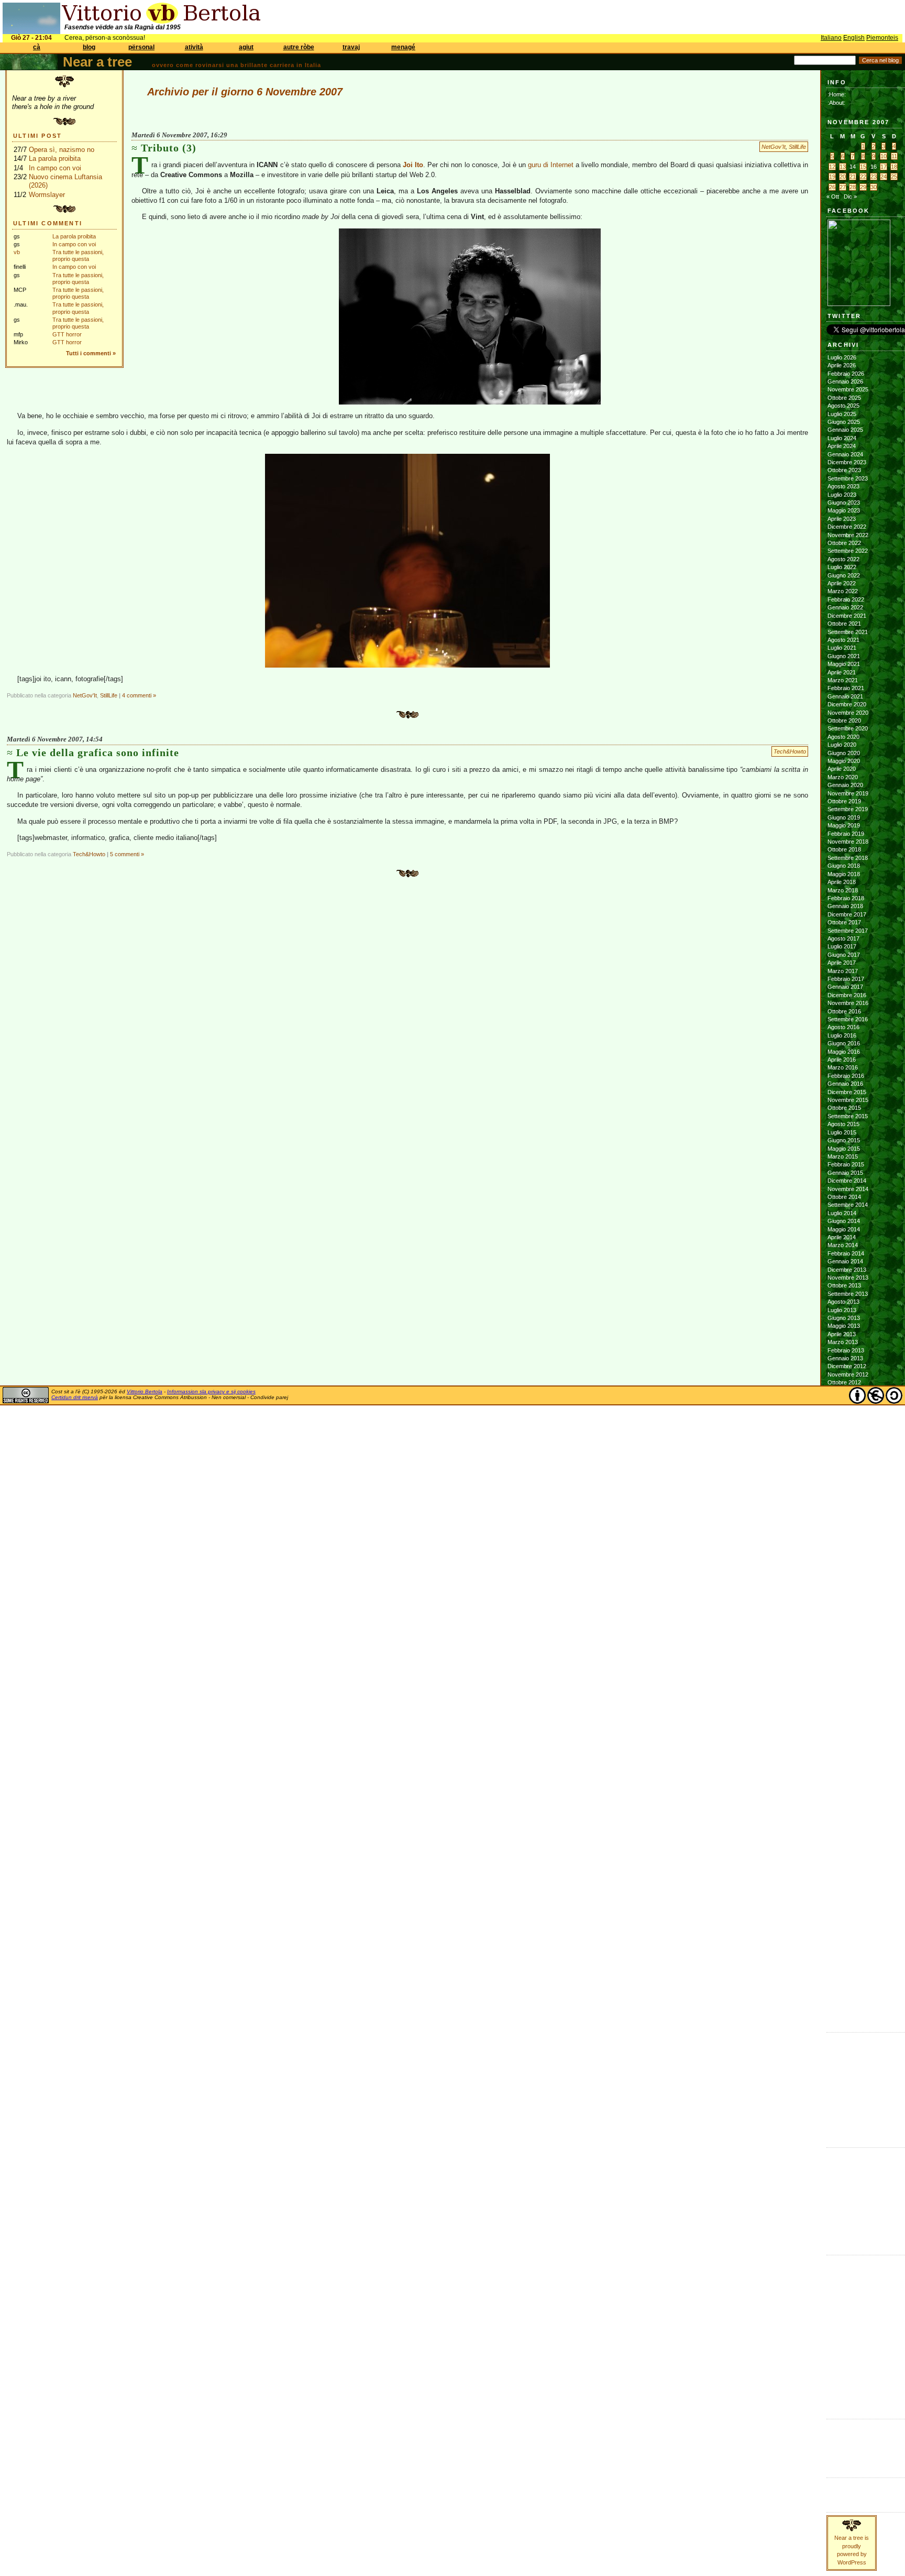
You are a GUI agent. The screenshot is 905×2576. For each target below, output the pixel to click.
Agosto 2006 (843, 1980)
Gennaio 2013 (845, 1358)
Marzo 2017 (843, 971)
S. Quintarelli (843, 2219)
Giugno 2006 (844, 1996)
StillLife (797, 147)
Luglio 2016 (842, 1035)
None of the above (851, 2063)
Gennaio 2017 (845, 987)
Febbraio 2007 (846, 1931)
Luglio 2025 (842, 414)
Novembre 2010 (848, 1568)
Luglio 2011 (842, 1503)
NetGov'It (774, 147)
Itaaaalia (837, 2286)
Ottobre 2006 (844, 1964)
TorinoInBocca (845, 2383)
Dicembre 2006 (847, 1948)
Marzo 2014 (843, 1245)
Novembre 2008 (848, 1762)
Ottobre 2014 (844, 1197)
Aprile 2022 (842, 583)
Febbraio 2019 (846, 834)
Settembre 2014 (848, 1205)
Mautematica (843, 2310)
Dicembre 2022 (847, 527)
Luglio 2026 (842, 357)
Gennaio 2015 (845, 1173)
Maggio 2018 (844, 874)
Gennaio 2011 (845, 1552)
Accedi (836, 2426)
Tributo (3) (169, 148)
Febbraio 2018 (846, 898)
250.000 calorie (847, 2111)
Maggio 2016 (844, 1052)
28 (853, 187)
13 (843, 167)
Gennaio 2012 (845, 1455)
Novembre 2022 (848, 535)
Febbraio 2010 (846, 1641)
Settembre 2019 (848, 809)
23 (874, 177)
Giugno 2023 (844, 503)
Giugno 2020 (844, 753)
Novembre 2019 (848, 793)
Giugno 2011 (843, 1512)
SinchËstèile (842, 2359)
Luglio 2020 (842, 745)
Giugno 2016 (844, 1043)
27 (843, 187)
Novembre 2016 (848, 1003)
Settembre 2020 (848, 728)
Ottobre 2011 (844, 1479)
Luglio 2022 (842, 567)
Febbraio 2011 (846, 1544)
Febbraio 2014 (846, 1253)
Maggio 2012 (844, 1423)
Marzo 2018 (843, 890)
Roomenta (840, 2350)
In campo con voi (55, 168)
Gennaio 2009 (845, 1746)
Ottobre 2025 (844, 398)
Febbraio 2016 (846, 1076)
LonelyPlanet (843, 2302)
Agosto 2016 (843, 1027)
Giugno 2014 (844, 1221)
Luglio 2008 (842, 1794)
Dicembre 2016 (847, 995)
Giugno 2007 (844, 1899)
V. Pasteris (841, 2235)
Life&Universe (844, 2294)
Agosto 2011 (843, 1496)
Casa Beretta (844, 2087)
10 (884, 156)
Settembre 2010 (848, 1584)
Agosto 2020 (843, 737)
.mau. (835, 2154)
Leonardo (840, 2203)
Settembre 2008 (848, 1778)
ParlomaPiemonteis (851, 2334)
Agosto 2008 (843, 1786)
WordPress (842, 2450)
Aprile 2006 (842, 2012)
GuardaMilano (844, 2278)
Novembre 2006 (848, 1956)
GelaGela (840, 2127)
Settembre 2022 (848, 551)
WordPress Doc (848, 2458)
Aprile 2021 (842, 672)
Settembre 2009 (848, 1681)
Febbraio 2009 (846, 1738)
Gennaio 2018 (845, 906)
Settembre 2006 (848, 1972)
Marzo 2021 (843, 680)
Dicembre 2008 (847, 1754)
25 (894, 177)
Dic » (850, 197)
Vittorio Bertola (145, 1391)
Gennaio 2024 (845, 454)
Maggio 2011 (843, 1520)
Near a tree (97, 62)
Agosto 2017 (843, 938)
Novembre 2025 (848, 389)
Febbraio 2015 (846, 1164)
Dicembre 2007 (847, 1851)
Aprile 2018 (842, 882)
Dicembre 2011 (847, 1463)
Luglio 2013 (842, 1310)
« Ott (833, 197)
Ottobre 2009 (844, 1673)
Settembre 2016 (848, 1019)
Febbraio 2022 (846, 599)
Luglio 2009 (842, 1697)
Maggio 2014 (844, 1229)
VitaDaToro (841, 2391)
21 (853, 177)
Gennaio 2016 (845, 1084)
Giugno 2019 (844, 817)
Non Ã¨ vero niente (851, 2039)
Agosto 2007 (843, 1883)
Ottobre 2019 (844, 801)
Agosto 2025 (843, 406)
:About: (836, 103)
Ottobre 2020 (844, 721)
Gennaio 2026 (845, 381)
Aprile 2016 (842, 1060)
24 (884, 177)
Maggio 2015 (844, 1149)
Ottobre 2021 (844, 624)
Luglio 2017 (842, 946)
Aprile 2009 (842, 1721)
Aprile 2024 (842, 446)
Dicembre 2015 (847, 1092)
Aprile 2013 (842, 1334)
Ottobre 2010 (844, 1576)
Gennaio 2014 (845, 1261)
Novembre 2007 (848, 1859)
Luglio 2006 (842, 1988)
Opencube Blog (847, 2071)
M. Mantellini (843, 2211)
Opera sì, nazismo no (62, 150)
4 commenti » (139, 695)
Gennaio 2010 (845, 1649)
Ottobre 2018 (844, 849)
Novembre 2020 (848, 713)
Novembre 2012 (848, 1374)
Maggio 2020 (844, 761)
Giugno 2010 (844, 1609)
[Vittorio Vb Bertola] (859, 304)
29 (863, 187)
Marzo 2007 (843, 1924)
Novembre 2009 (848, 1665)
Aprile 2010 (842, 1624)
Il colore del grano (850, 2120)
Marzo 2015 (843, 1156)
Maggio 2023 (844, 510)
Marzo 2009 (843, 1730)
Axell (834, 2187)
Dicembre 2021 (847, 616)
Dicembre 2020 (847, 704)
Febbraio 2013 (846, 1350)
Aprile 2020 (842, 769)
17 (884, 167)
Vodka (835, 2079)
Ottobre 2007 (844, 1867)
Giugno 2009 (844, 1706)
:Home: (837, 94)
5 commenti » (127, 854)
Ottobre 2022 (844, 543)
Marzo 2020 (843, 777)
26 (832, 187)
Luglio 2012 (842, 1407)
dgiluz (835, 2195)
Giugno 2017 (844, 955)
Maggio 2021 (844, 664)
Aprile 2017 (842, 963)
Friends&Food (845, 2269)
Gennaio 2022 (845, 607)
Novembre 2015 (848, 1100)
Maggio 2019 (844, 825)
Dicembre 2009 (847, 1657)
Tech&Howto (790, 751)
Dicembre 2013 (847, 1270)
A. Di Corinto (843, 2162)
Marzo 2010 (843, 1633)
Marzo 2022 (843, 591)
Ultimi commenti (48, 223)
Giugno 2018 (844, 866)
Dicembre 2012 (847, 1366)
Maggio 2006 (844, 2004)
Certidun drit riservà (75, 1397)
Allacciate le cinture (852, 2178)
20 (843, 177)
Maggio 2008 (844, 1810)
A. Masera (841, 2170)
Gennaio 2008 (845, 1842)
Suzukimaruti (844, 2227)
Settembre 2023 (848, 478)
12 (832, 167)
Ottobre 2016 (844, 1011)
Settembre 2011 (847, 1488)
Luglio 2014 (842, 1213)
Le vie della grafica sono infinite (98, 752)
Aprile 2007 (842, 1915)
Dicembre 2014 (847, 1181)
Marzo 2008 (843, 1827)
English (854, 38)
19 (832, 177)
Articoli (836, 2484)
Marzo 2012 (843, 1439)
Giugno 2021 (844, 656)
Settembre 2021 (848, 632)
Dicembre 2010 (847, 1560)
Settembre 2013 (848, 1294)
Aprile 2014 (842, 1237)
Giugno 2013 (844, 1318)
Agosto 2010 (843, 1592)
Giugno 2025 (844, 422)
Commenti (840, 2493)
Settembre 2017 (848, 931)
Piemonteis (882, 38)
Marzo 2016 (843, 1067)
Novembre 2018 (848, 842)
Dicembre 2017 (847, 914)
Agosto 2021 (843, 640)
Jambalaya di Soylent (854, 2055)
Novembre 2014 (848, 1189)
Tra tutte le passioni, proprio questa (78, 255)
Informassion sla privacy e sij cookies (211, 1391)
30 (874, 187)
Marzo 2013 (843, 1342)
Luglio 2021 (842, 648)
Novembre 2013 (848, 1278)
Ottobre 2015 (844, 1108)
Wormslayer (47, 195)
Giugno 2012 (844, 1415)
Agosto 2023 (843, 486)
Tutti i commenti (89, 353)
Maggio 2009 (844, 1713)
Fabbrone (840, 2047)
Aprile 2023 (842, 519)
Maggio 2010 (844, 1617)
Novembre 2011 (848, 1471)
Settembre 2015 (848, 1116)
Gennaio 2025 (845, 430)
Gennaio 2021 (845, 696)
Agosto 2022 (843, 559)
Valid (844, 2433)
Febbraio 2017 (846, 979)
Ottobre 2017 (844, 922)
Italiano (831, 38)
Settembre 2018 (848, 858)
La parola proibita (55, 159)
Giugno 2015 (844, 1140)
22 (863, 177)
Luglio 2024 (842, 438)
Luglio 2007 (842, 1891)
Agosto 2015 (843, 1124)
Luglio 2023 (842, 495)
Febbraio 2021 (846, 688)
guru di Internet (551, 165)
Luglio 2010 (842, 1600)
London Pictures (848, 2095)
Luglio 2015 (842, 1132)
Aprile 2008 (842, 1818)
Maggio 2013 (844, 1326)
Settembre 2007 (848, 1875)
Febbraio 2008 (846, 1835)
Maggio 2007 (844, 1907)
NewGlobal (840, 2326)
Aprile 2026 (842, 365)
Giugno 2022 (844, 575)
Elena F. (838, 2103)
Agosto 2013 (843, 1302)
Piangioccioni (843, 2342)
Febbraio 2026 (846, 374)
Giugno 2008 (844, 1802)
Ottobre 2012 (844, 1382)
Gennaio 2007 (845, 1939)
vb (17, 252)
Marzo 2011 (842, 1536)
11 (894, 156)
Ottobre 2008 (844, 1770)
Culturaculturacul (848, 2262)
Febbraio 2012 (846, 1447)
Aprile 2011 (841, 1528)
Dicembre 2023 (847, 462)
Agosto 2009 (843, 1689)
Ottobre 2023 (844, 470)
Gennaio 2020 (845, 785)
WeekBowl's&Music (851, 2399)
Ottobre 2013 (844, 1285)
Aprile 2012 (842, 1431)
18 (894, 167)
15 (863, 167)
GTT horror (67, 334)
